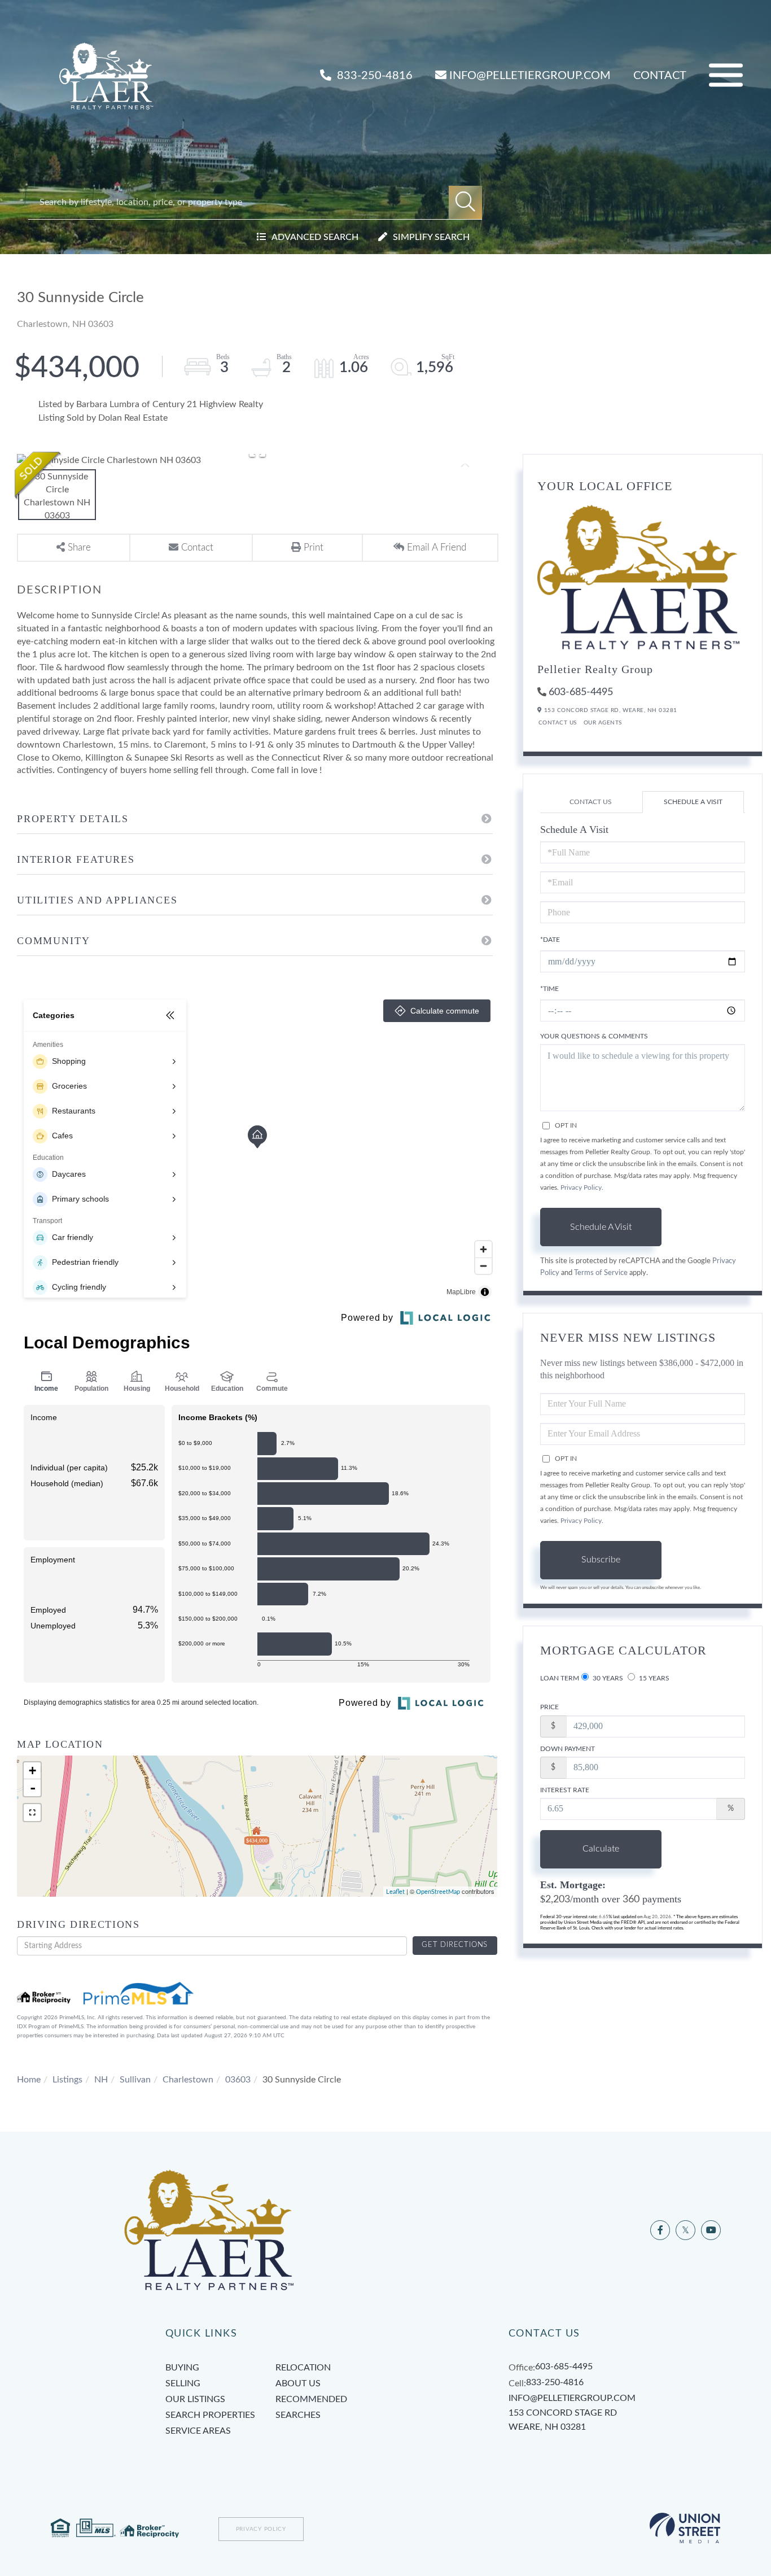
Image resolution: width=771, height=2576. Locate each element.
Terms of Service (601, 1273)
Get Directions (455, 1945)
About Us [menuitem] (298, 2383)
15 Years (653, 1678)
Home (29, 2080)
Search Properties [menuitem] (210, 2415)
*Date (550, 940)
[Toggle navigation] (726, 75)
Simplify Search (431, 237)
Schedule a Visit (693, 802)
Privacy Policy (581, 1187)
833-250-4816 (373, 76)
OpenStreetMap (438, 1892)
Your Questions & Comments (594, 1036)
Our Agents (603, 723)
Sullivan (135, 2080)
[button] (465, 202)
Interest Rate (565, 1790)
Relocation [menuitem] (303, 2368)
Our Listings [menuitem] (195, 2399)
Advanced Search (315, 237)
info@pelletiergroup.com (530, 76)
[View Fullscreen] (32, 1813)
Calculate (601, 1849)
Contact (660, 76)
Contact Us (558, 723)
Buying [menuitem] (182, 2368)
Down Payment (568, 1749)
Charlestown (188, 2080)
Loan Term (560, 1678)
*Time (549, 989)
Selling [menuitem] (183, 2383)
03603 (238, 2080)
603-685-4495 (581, 692)
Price (549, 1707)
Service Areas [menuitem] (198, 2431)
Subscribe (601, 1560)
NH (101, 2080)
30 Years (607, 1678)
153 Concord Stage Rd (563, 2420)
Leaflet (395, 1892)
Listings (67, 2080)
